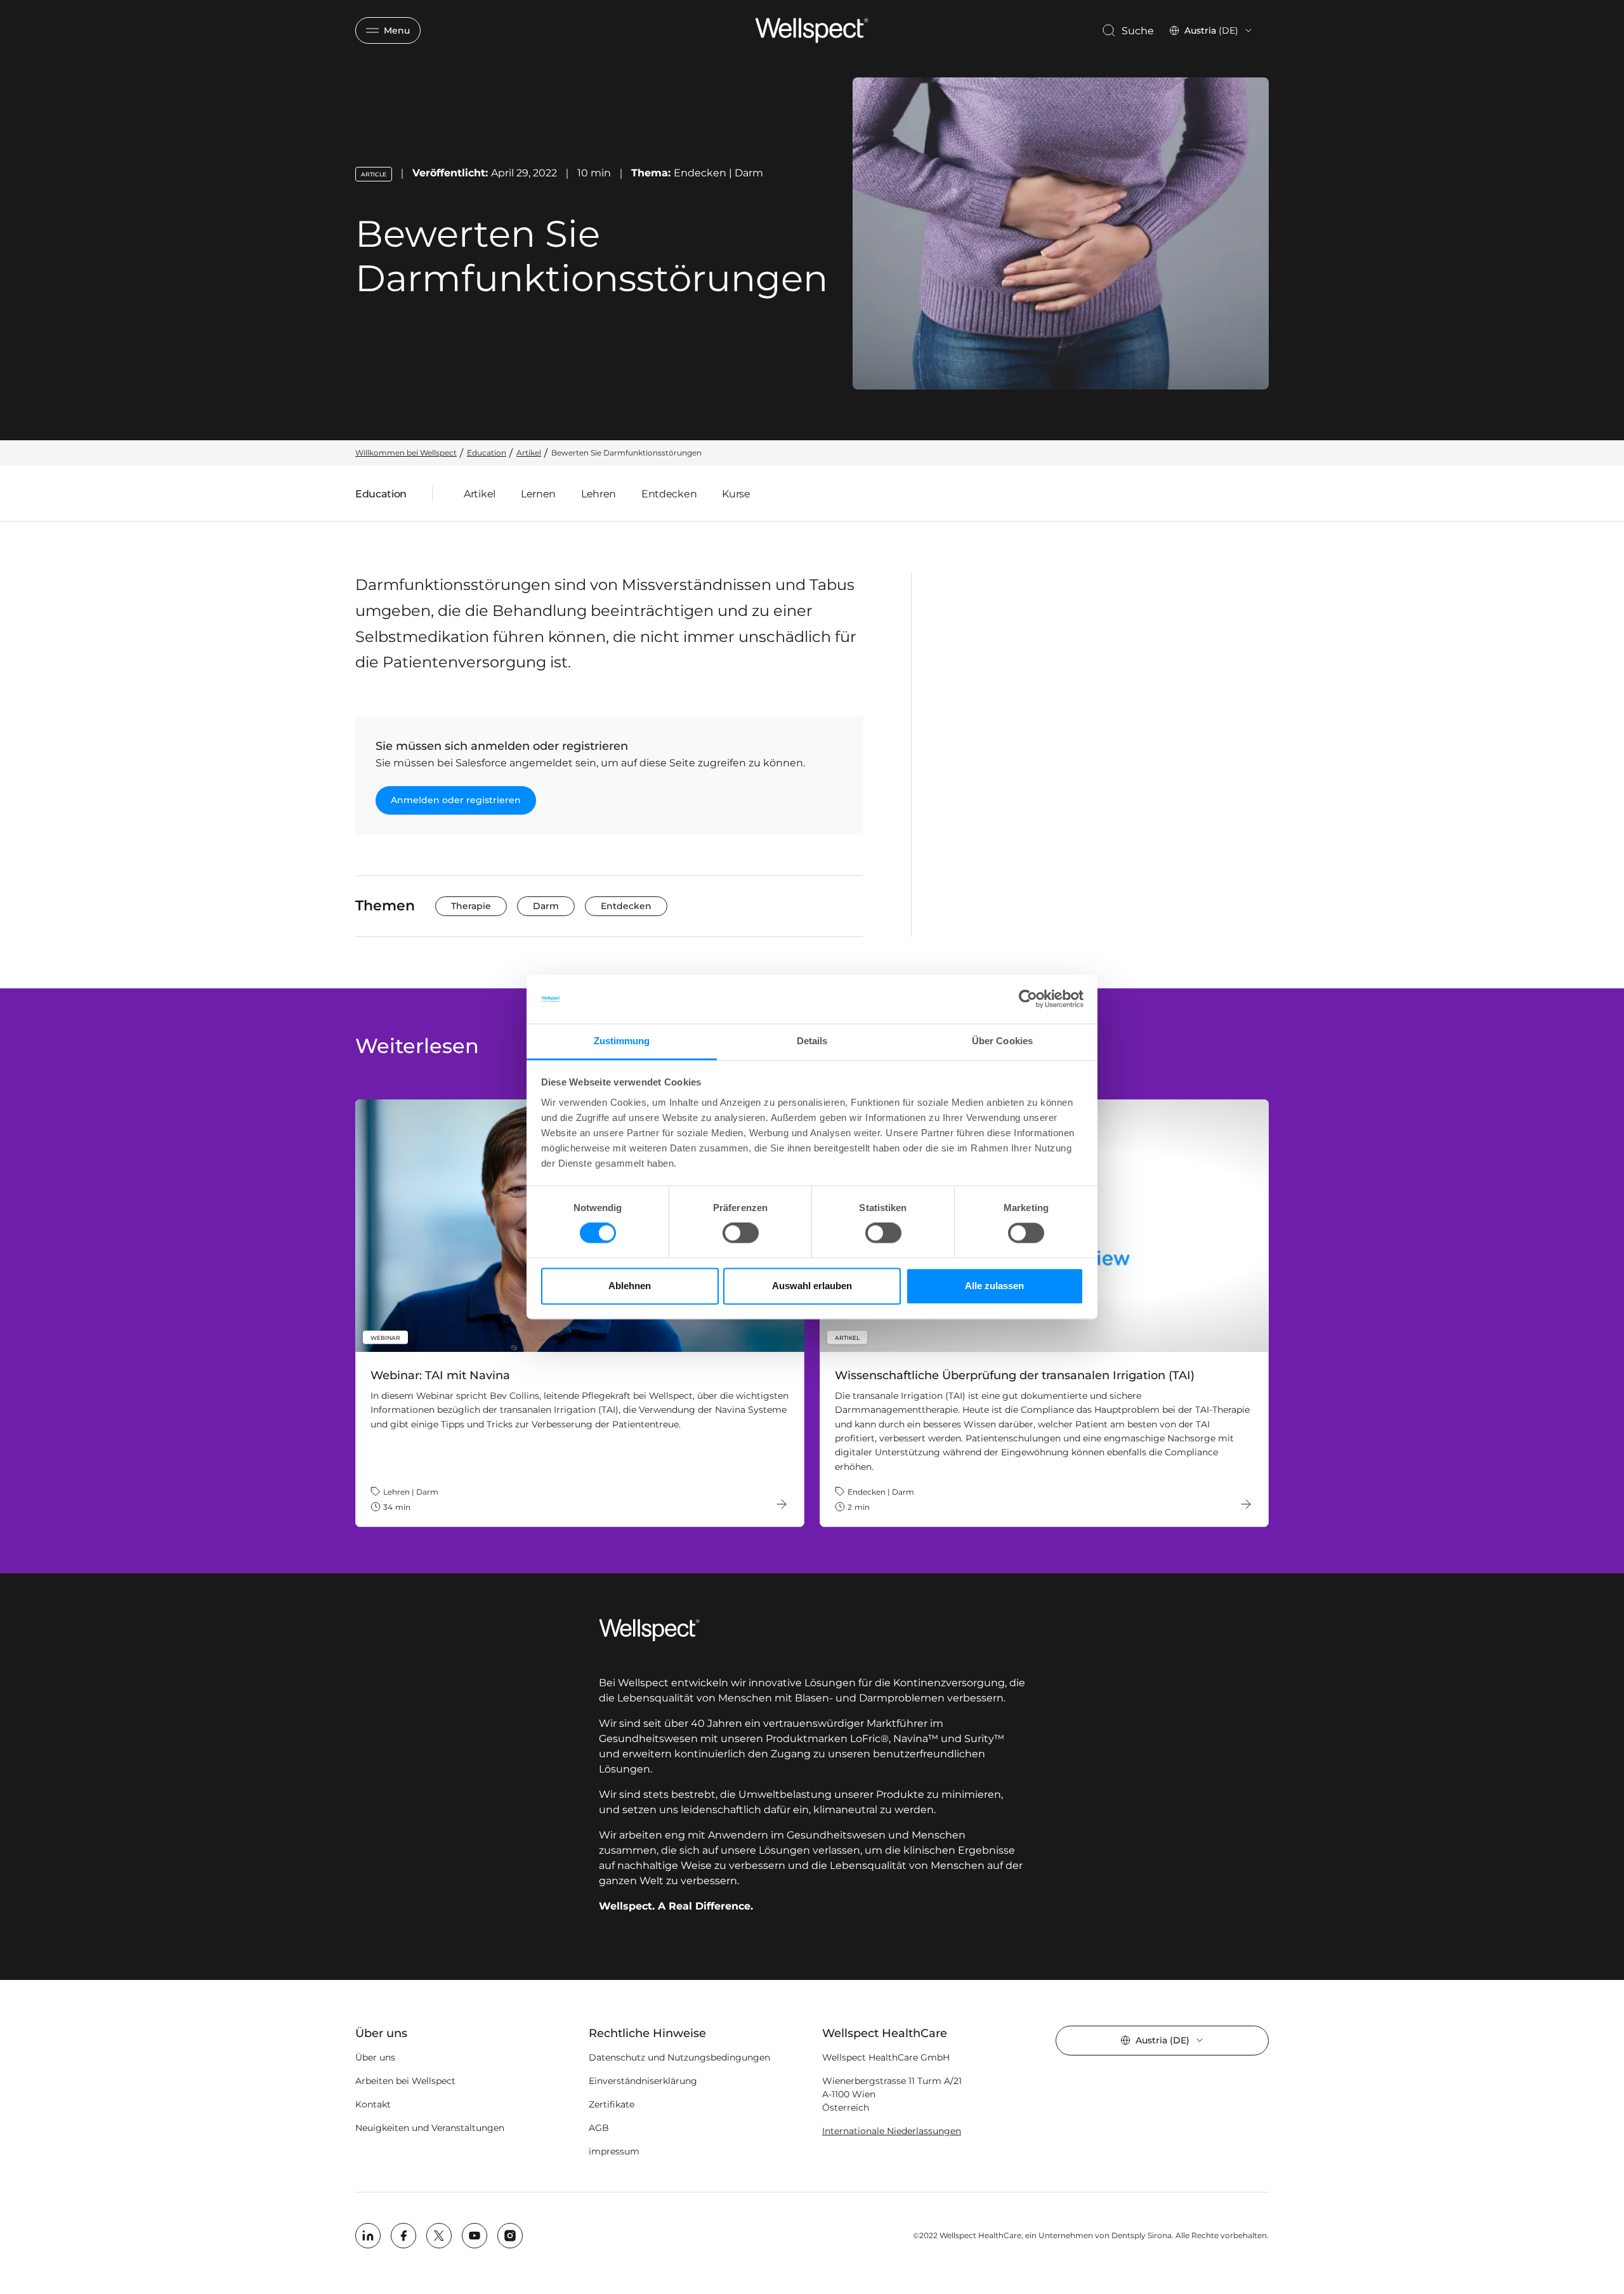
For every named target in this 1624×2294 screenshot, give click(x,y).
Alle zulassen (994, 1286)
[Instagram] (510, 2236)
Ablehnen (630, 1286)
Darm (546, 906)
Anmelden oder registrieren (456, 800)
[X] (439, 2236)
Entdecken (669, 494)
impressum (614, 2151)
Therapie (471, 906)
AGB (599, 2128)
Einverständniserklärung (643, 2081)
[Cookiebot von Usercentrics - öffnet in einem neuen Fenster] (1028, 999)
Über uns (375, 2057)
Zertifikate (612, 2104)
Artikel (480, 494)
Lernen (538, 494)
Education (381, 497)
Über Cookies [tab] (1002, 1041)
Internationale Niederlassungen (892, 2131)
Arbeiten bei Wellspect (405, 2081)
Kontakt (373, 2104)
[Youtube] (475, 2236)
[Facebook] (403, 2236)
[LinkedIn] (368, 2236)
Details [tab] (812, 1041)
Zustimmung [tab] (622, 1041)
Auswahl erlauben (812, 1286)
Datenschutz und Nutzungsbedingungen (679, 2057)
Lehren (599, 494)
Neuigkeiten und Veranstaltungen (430, 2128)
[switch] (741, 1233)
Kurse (736, 494)
